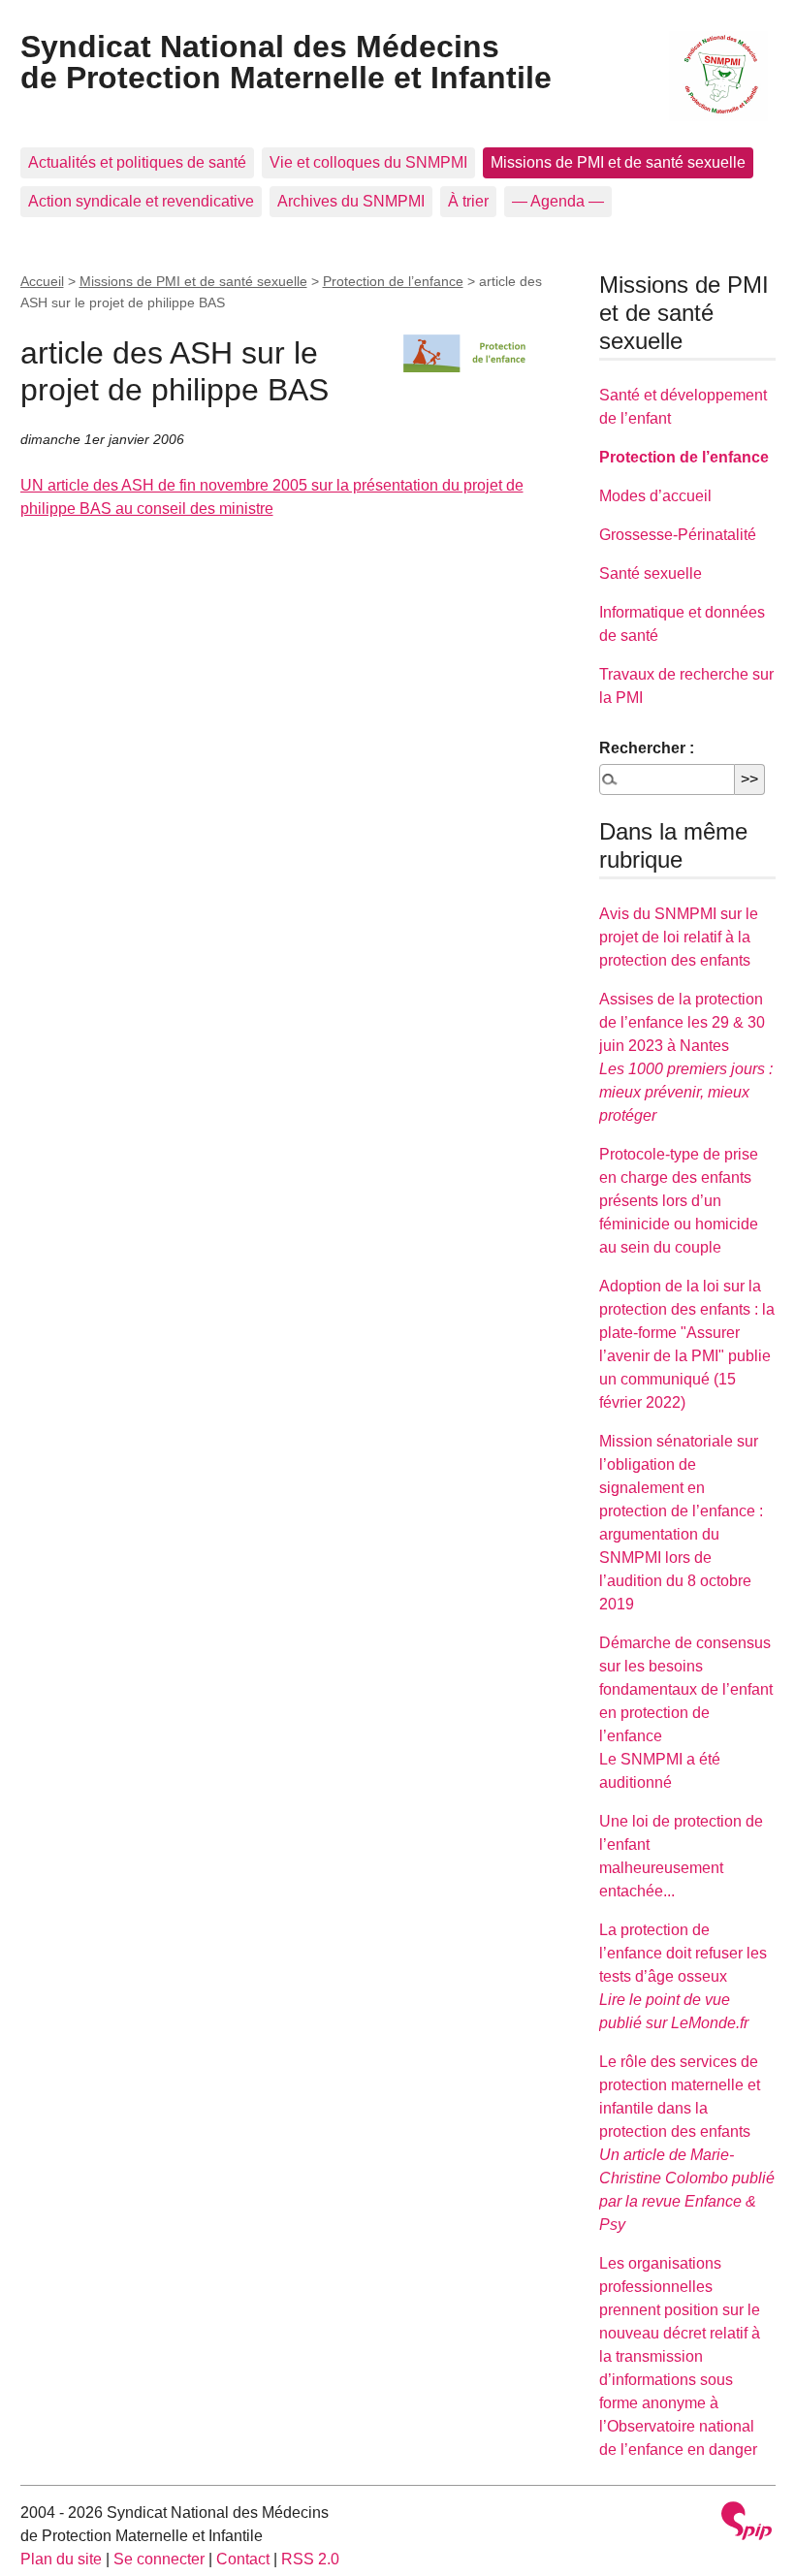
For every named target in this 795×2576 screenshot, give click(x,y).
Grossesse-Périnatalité (678, 535)
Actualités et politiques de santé (137, 162)
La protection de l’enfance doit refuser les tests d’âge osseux (683, 1976)
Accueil (42, 281)
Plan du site (61, 2559)
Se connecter (159, 2559)
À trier (468, 201)
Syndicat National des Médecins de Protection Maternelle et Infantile (286, 62)
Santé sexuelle (651, 573)
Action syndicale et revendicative (141, 201)
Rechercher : (647, 748)
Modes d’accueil (655, 496)
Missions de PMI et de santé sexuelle (618, 162)
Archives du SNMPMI (351, 201)
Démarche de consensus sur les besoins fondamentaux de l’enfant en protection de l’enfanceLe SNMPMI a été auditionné (686, 1713)
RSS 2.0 (310, 2559)
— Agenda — (558, 201)
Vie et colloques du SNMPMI (368, 162)
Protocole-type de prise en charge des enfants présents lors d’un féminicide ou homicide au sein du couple (679, 1201)
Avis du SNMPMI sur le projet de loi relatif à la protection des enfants (679, 937)
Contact (243, 2559)
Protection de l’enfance (393, 281)
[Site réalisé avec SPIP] (747, 2523)
